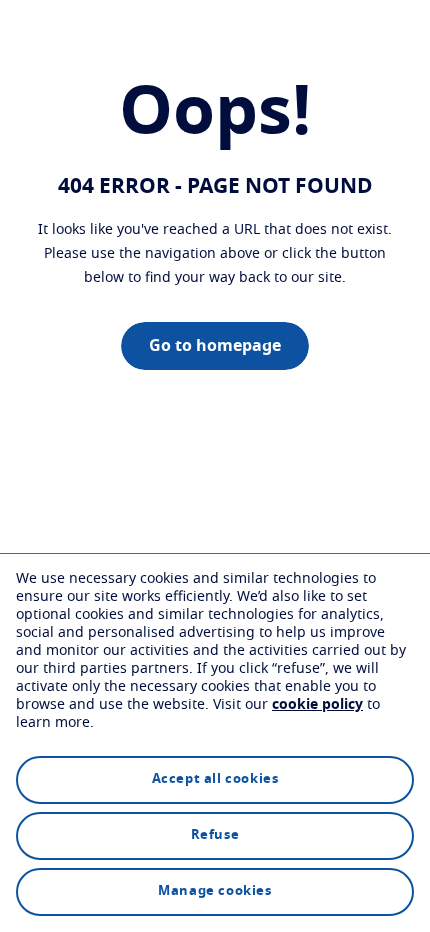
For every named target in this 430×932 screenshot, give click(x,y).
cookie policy (317, 705)
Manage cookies (214, 891)
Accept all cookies (215, 779)
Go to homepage (215, 346)
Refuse (215, 835)
